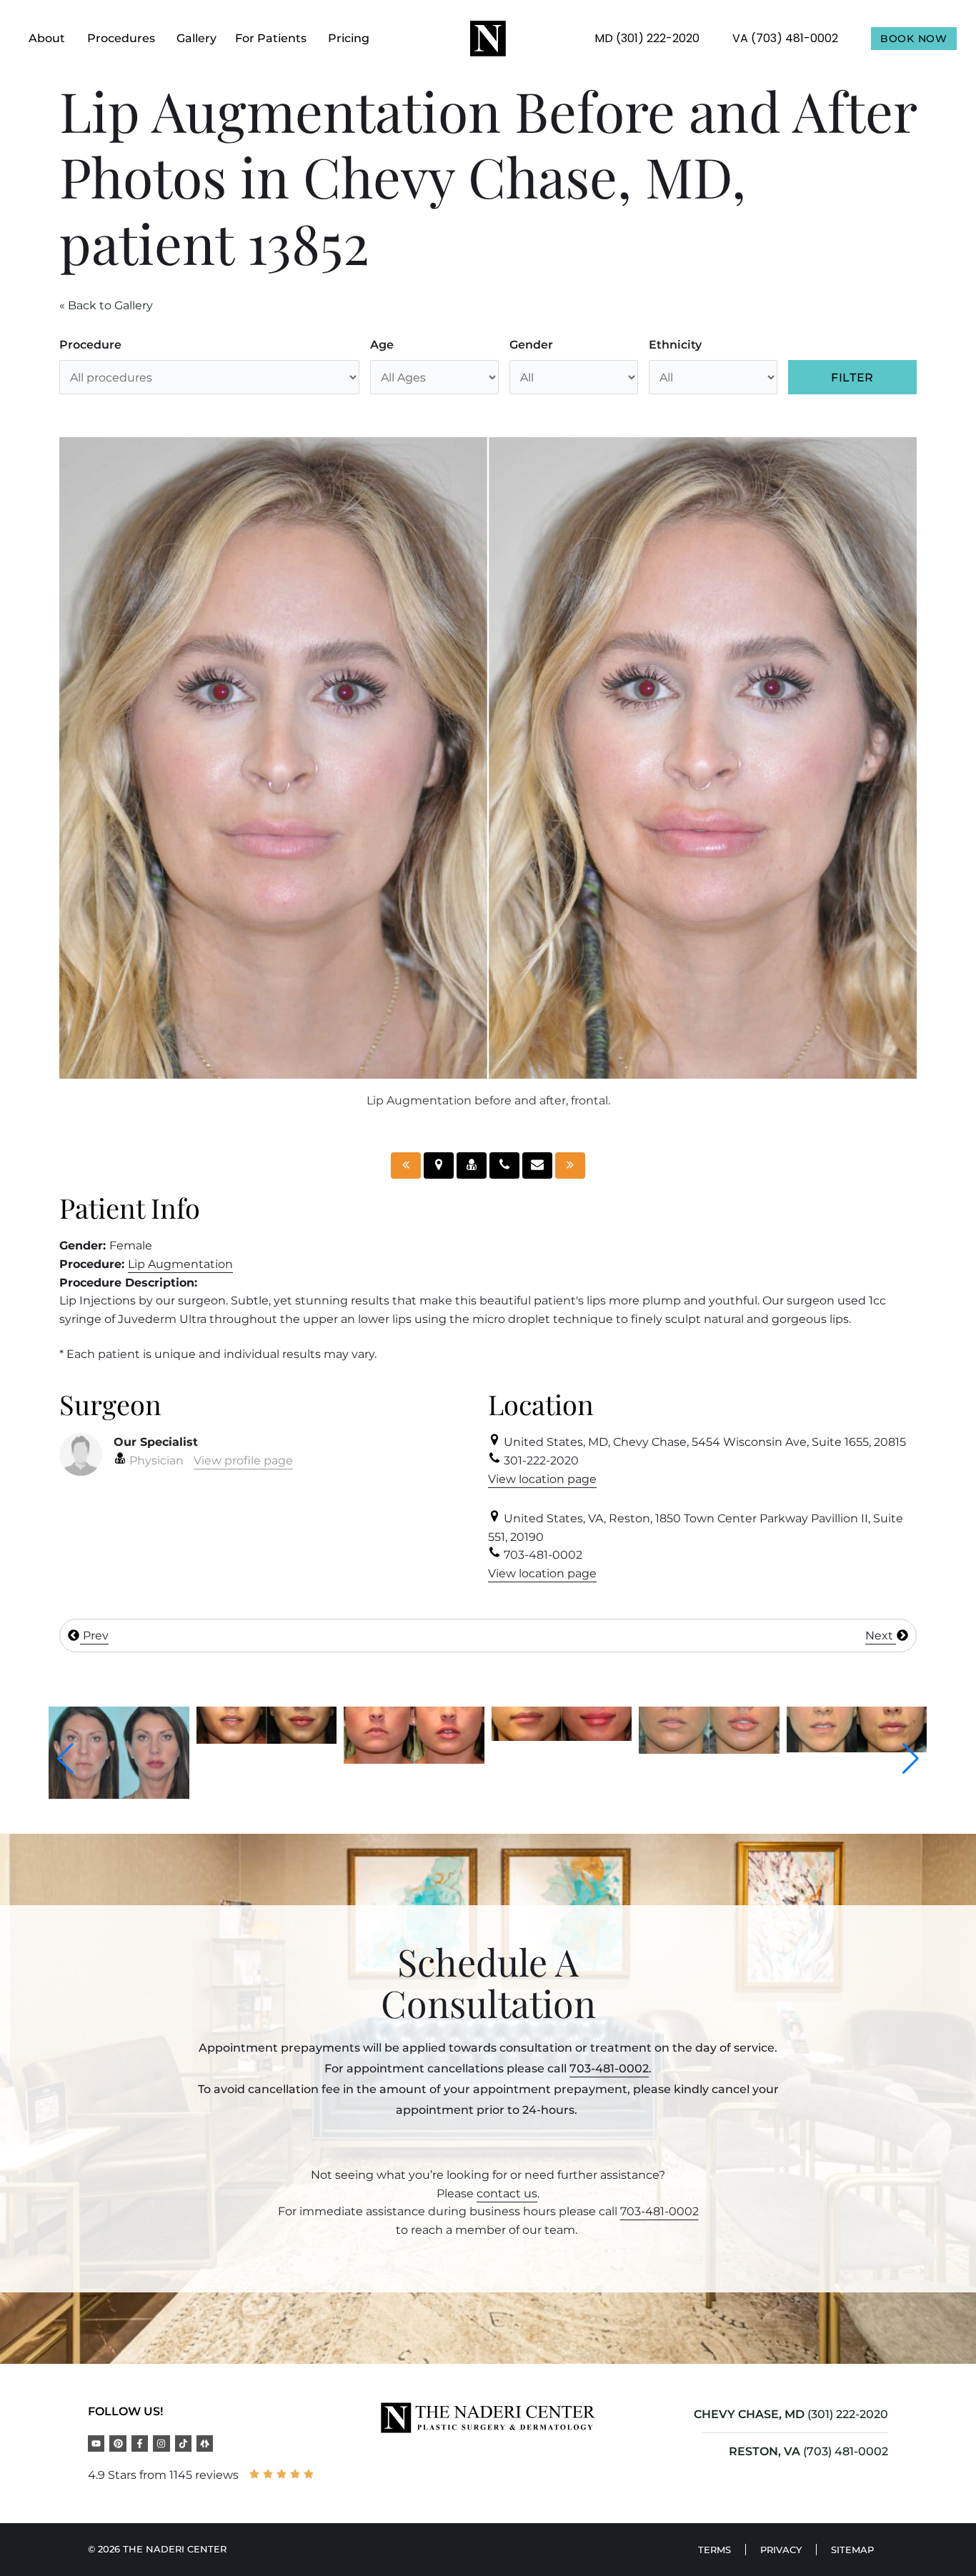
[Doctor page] (472, 1165)
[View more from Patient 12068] (709, 1748)
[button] (65, 1759)
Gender (531, 345)
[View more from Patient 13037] (119, 1740)
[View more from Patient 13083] (267, 1760)
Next (881, 1636)
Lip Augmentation (180, 1264)
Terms (714, 2550)
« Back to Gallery (106, 305)
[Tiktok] (183, 2443)
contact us (507, 2193)
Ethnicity (675, 345)
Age (382, 345)
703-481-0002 (609, 2068)
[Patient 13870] (406, 1165)
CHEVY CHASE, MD (749, 2414)
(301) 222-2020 (848, 2414)
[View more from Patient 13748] (414, 1737)
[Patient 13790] (570, 1165)
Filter (852, 378)
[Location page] (439, 1165)
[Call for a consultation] (504, 1165)
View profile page (243, 1461)
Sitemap (852, 2550)
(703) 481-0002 (846, 2451)
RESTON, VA (765, 2451)
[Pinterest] (118, 2443)
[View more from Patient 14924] (857, 1734)
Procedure (90, 345)
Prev (94, 1636)
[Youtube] (96, 2443)
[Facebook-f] (140, 2443)
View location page (542, 1479)
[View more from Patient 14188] (562, 1750)
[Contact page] (537, 1165)
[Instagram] (161, 2443)
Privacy (781, 2550)
